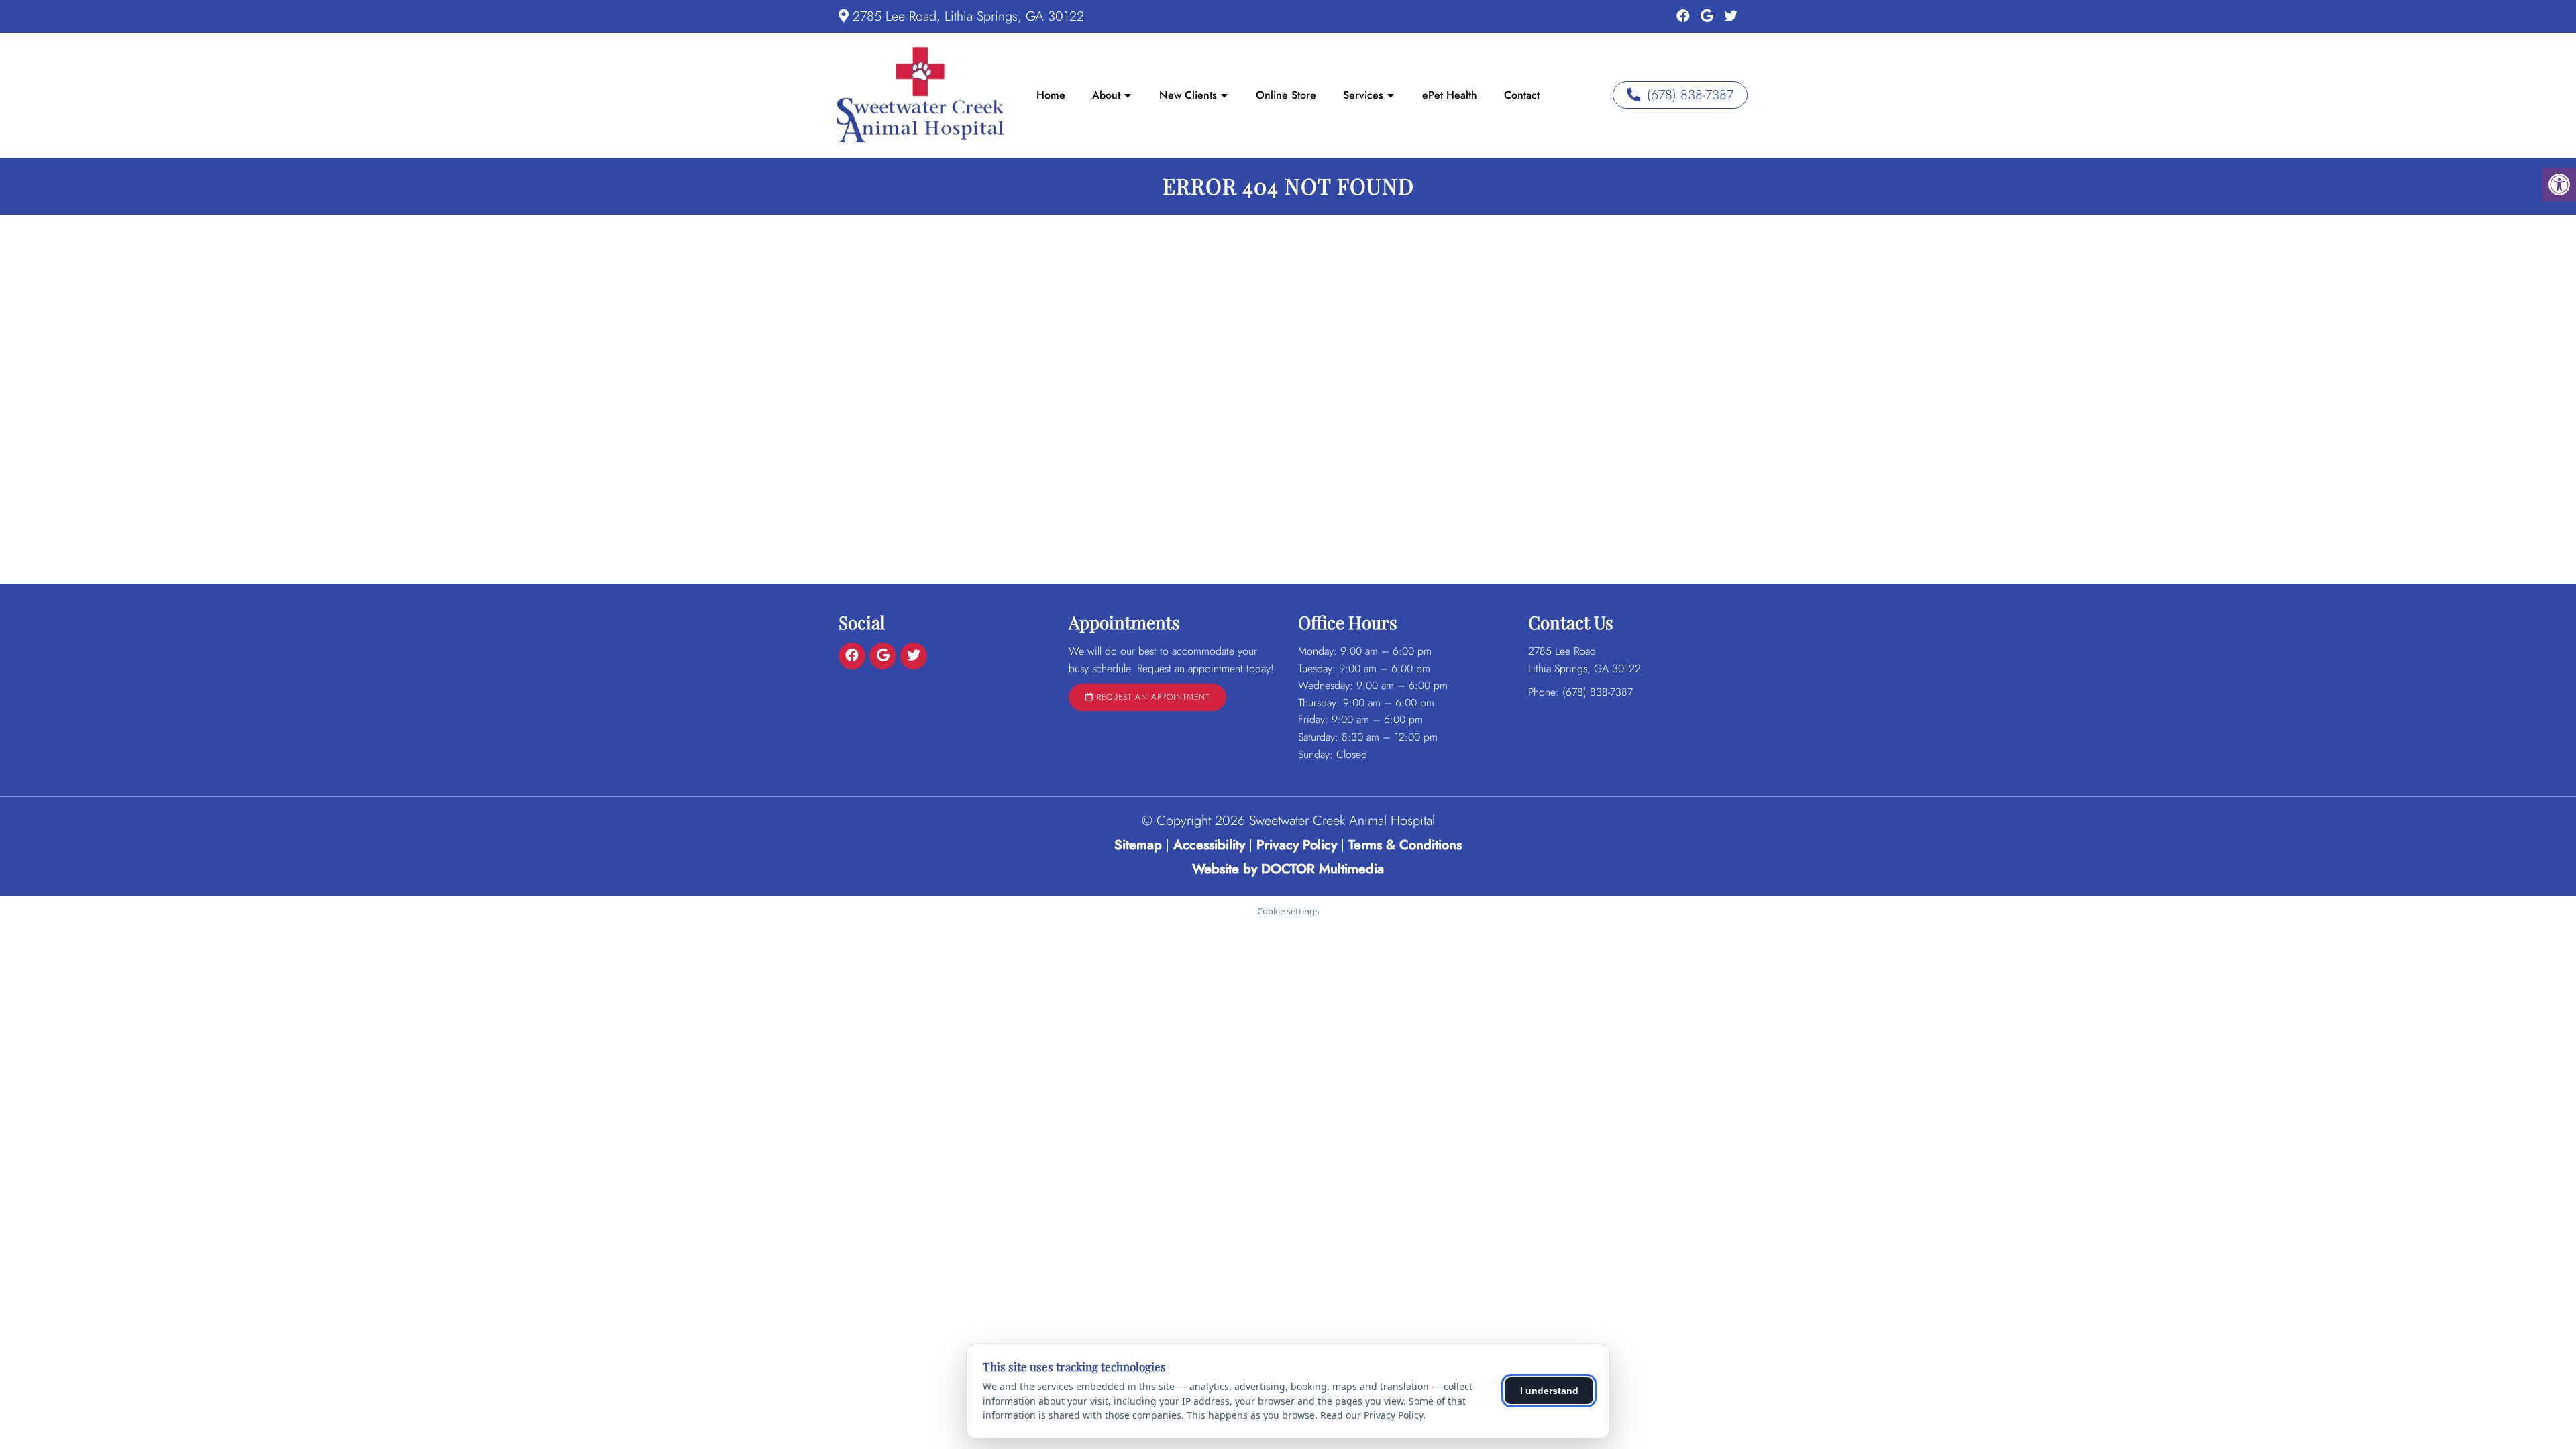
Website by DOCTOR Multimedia (1288, 869)
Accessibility (1209, 845)
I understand (1549, 1391)
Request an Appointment (1151, 697)
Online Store (1286, 95)
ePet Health (1450, 95)
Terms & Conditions (1405, 845)
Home (1051, 95)
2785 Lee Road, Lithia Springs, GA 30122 (968, 16)
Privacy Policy (1299, 845)
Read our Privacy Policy (1372, 1415)
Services (1363, 95)
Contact (1522, 95)
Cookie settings (1288, 911)
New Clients (1188, 95)
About (1106, 95)
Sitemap (1138, 845)
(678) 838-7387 (1690, 95)
